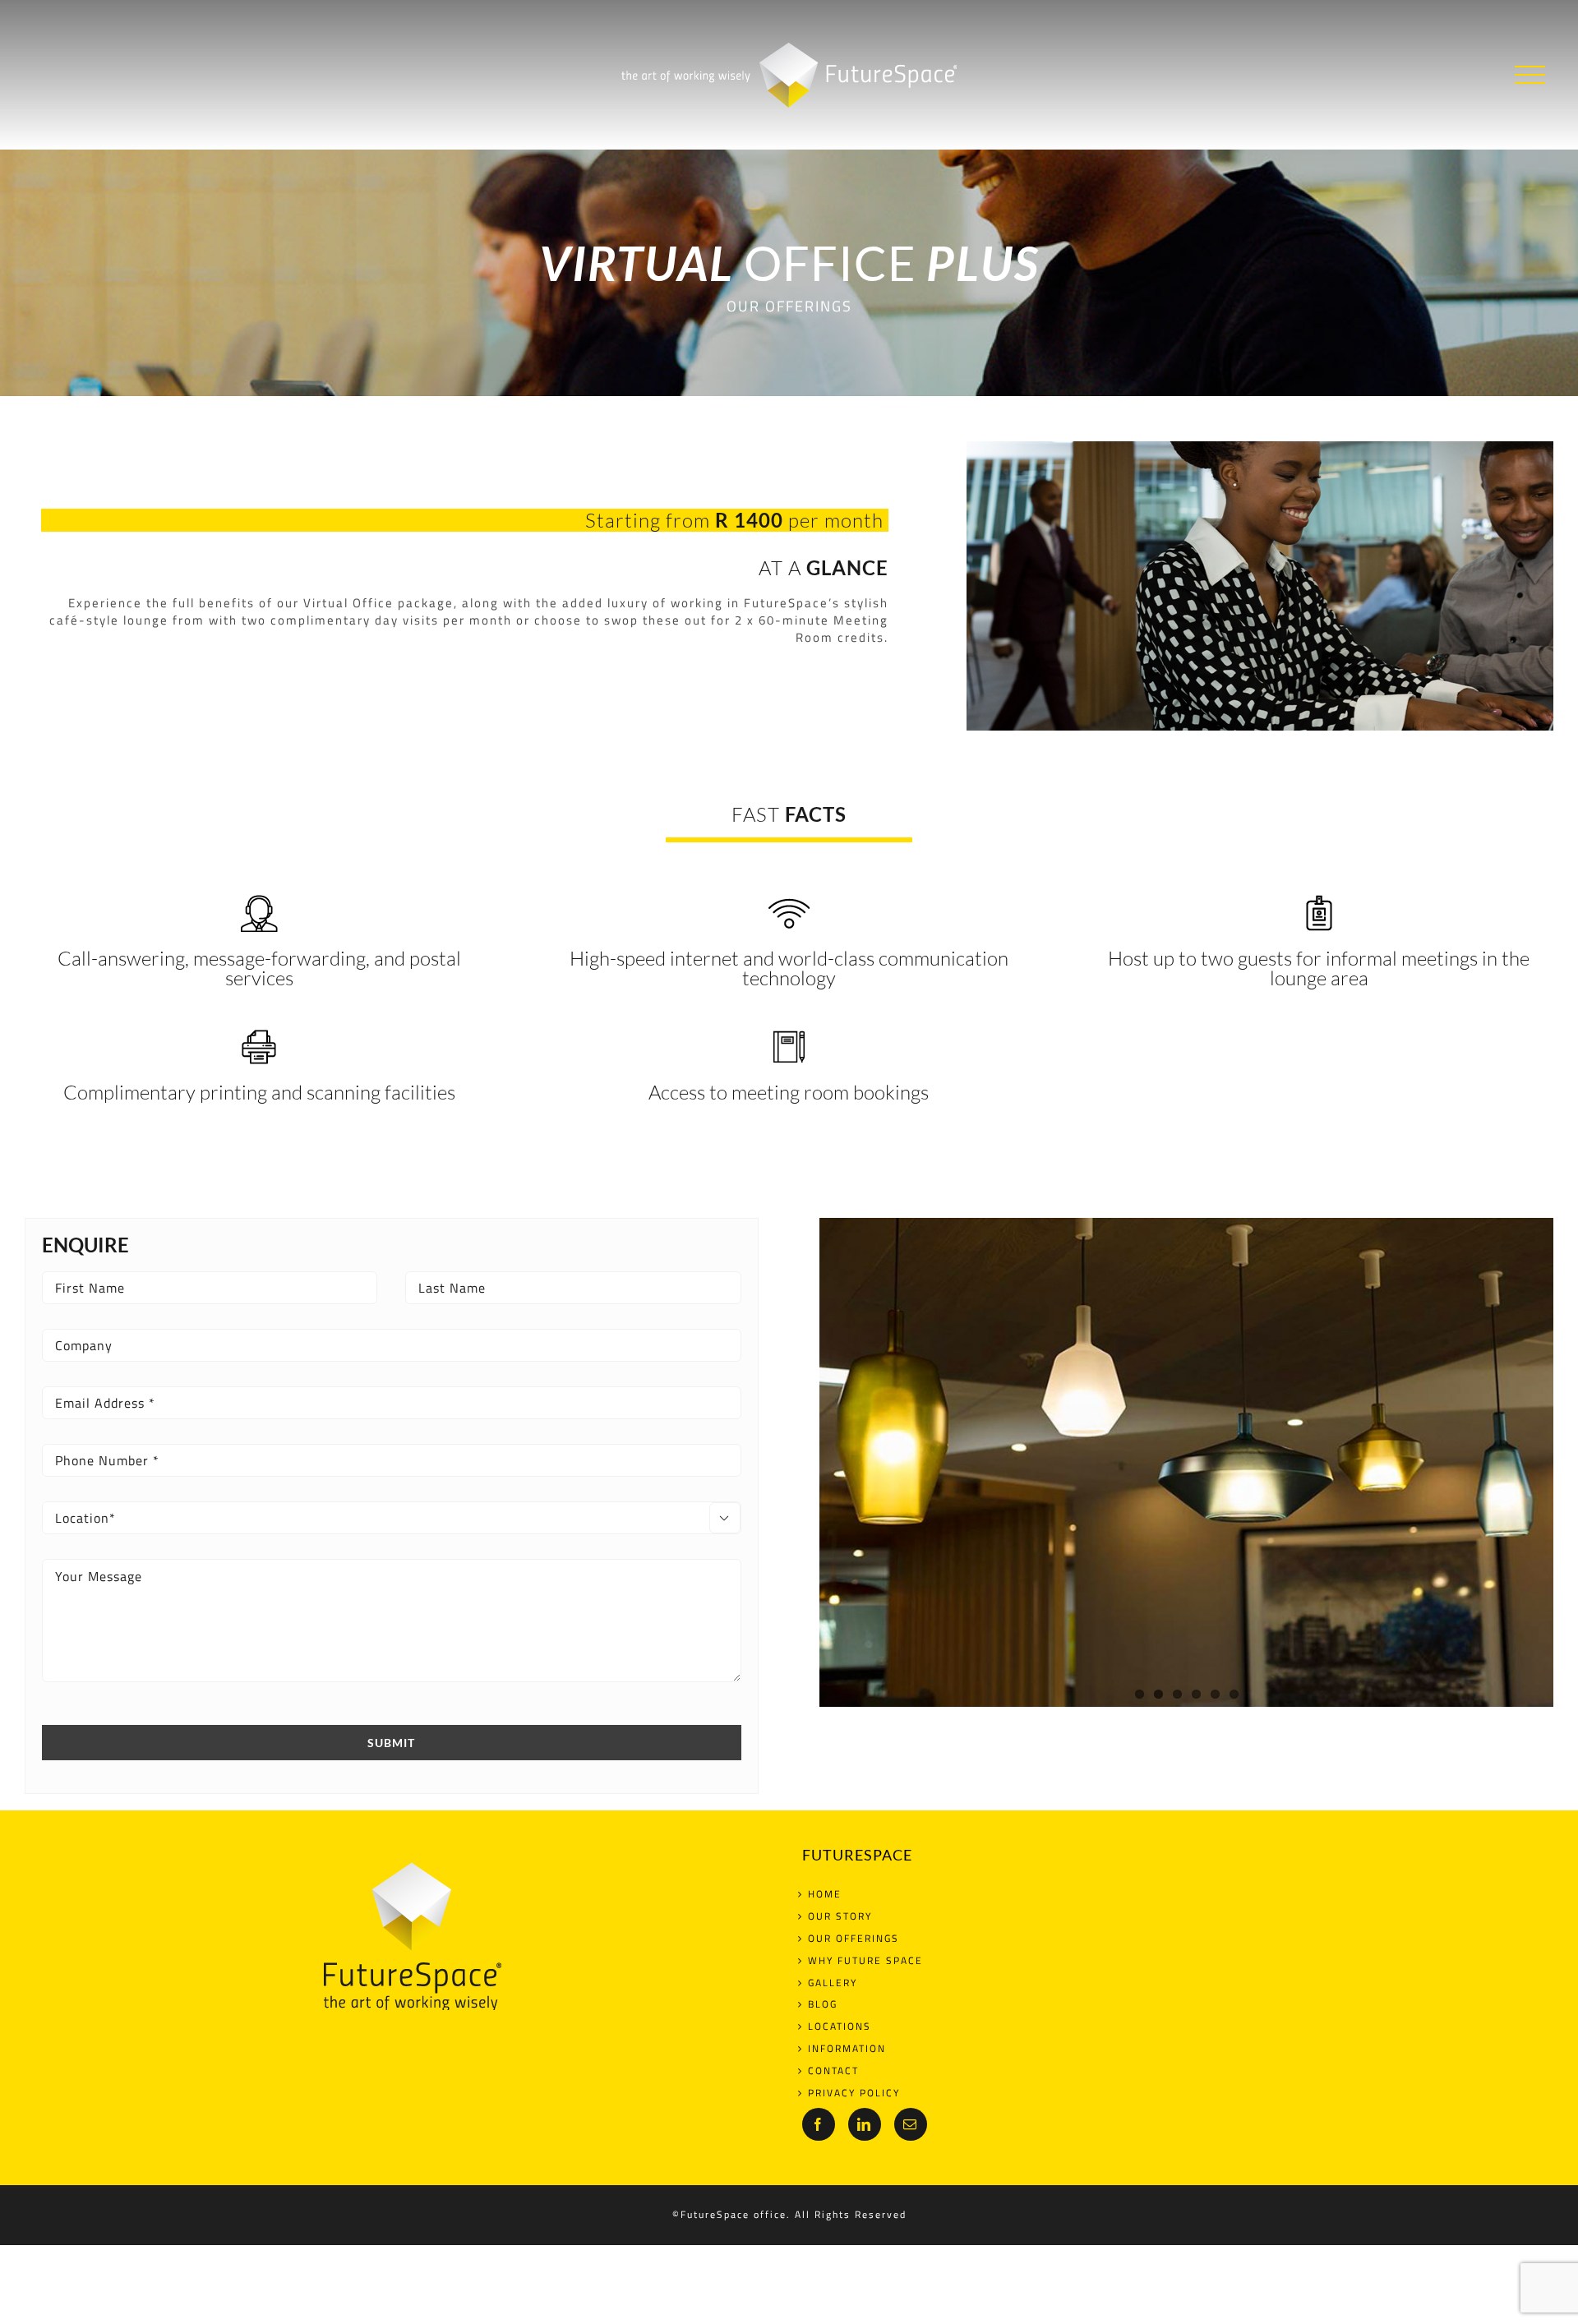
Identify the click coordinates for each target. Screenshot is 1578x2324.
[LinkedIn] (865, 2124)
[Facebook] (819, 2124)
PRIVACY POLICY (854, 2093)
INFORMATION (847, 2049)
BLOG (823, 2005)
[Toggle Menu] (1530, 75)
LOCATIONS (840, 2027)
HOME (825, 1895)
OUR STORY (840, 1917)
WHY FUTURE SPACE (865, 1961)
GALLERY (833, 1983)
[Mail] (911, 2124)
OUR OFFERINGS (854, 1939)
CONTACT (833, 2071)
